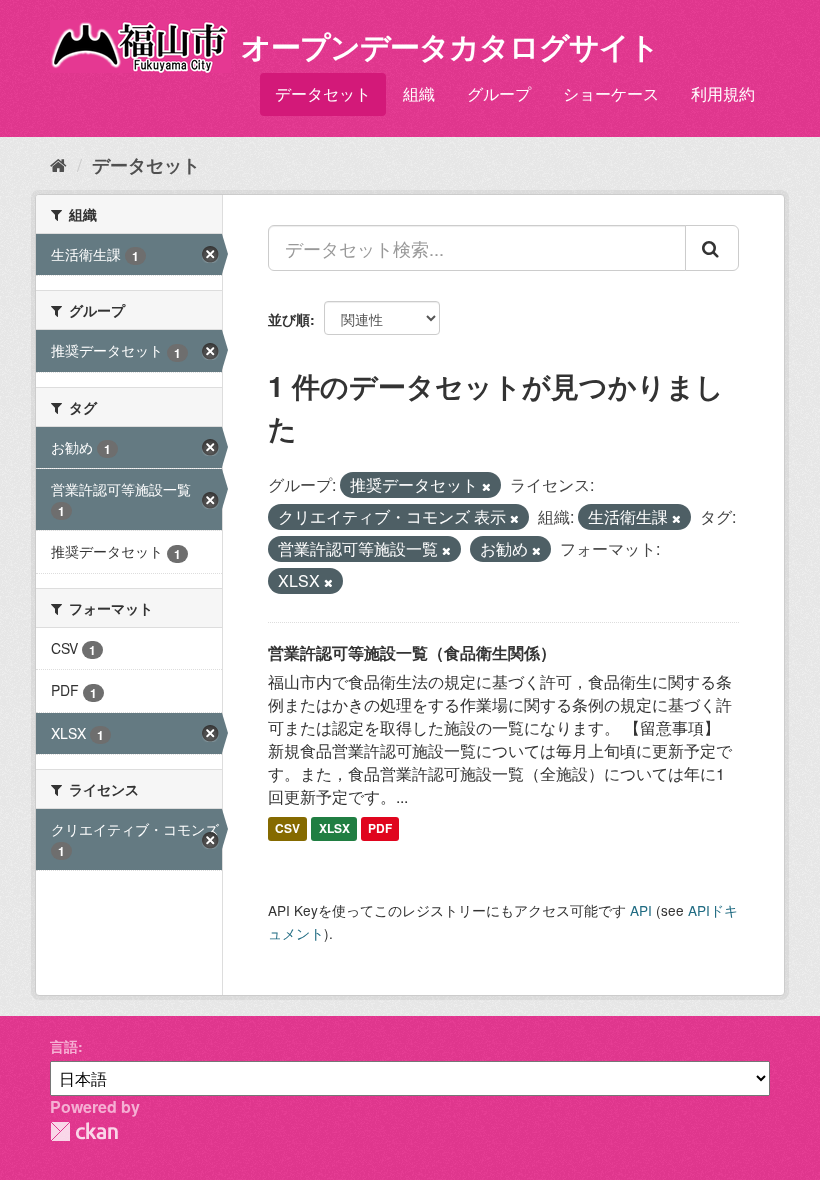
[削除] (486, 486)
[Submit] (712, 248)
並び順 (289, 319)
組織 (419, 93)
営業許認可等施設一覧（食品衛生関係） (412, 652)
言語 (64, 1046)
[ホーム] (58, 164)
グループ (499, 93)
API (641, 910)
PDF (380, 828)
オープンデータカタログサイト (450, 45)
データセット (323, 93)
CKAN (84, 1131)
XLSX (334, 828)
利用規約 (723, 93)
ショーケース (611, 93)
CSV (287, 828)
